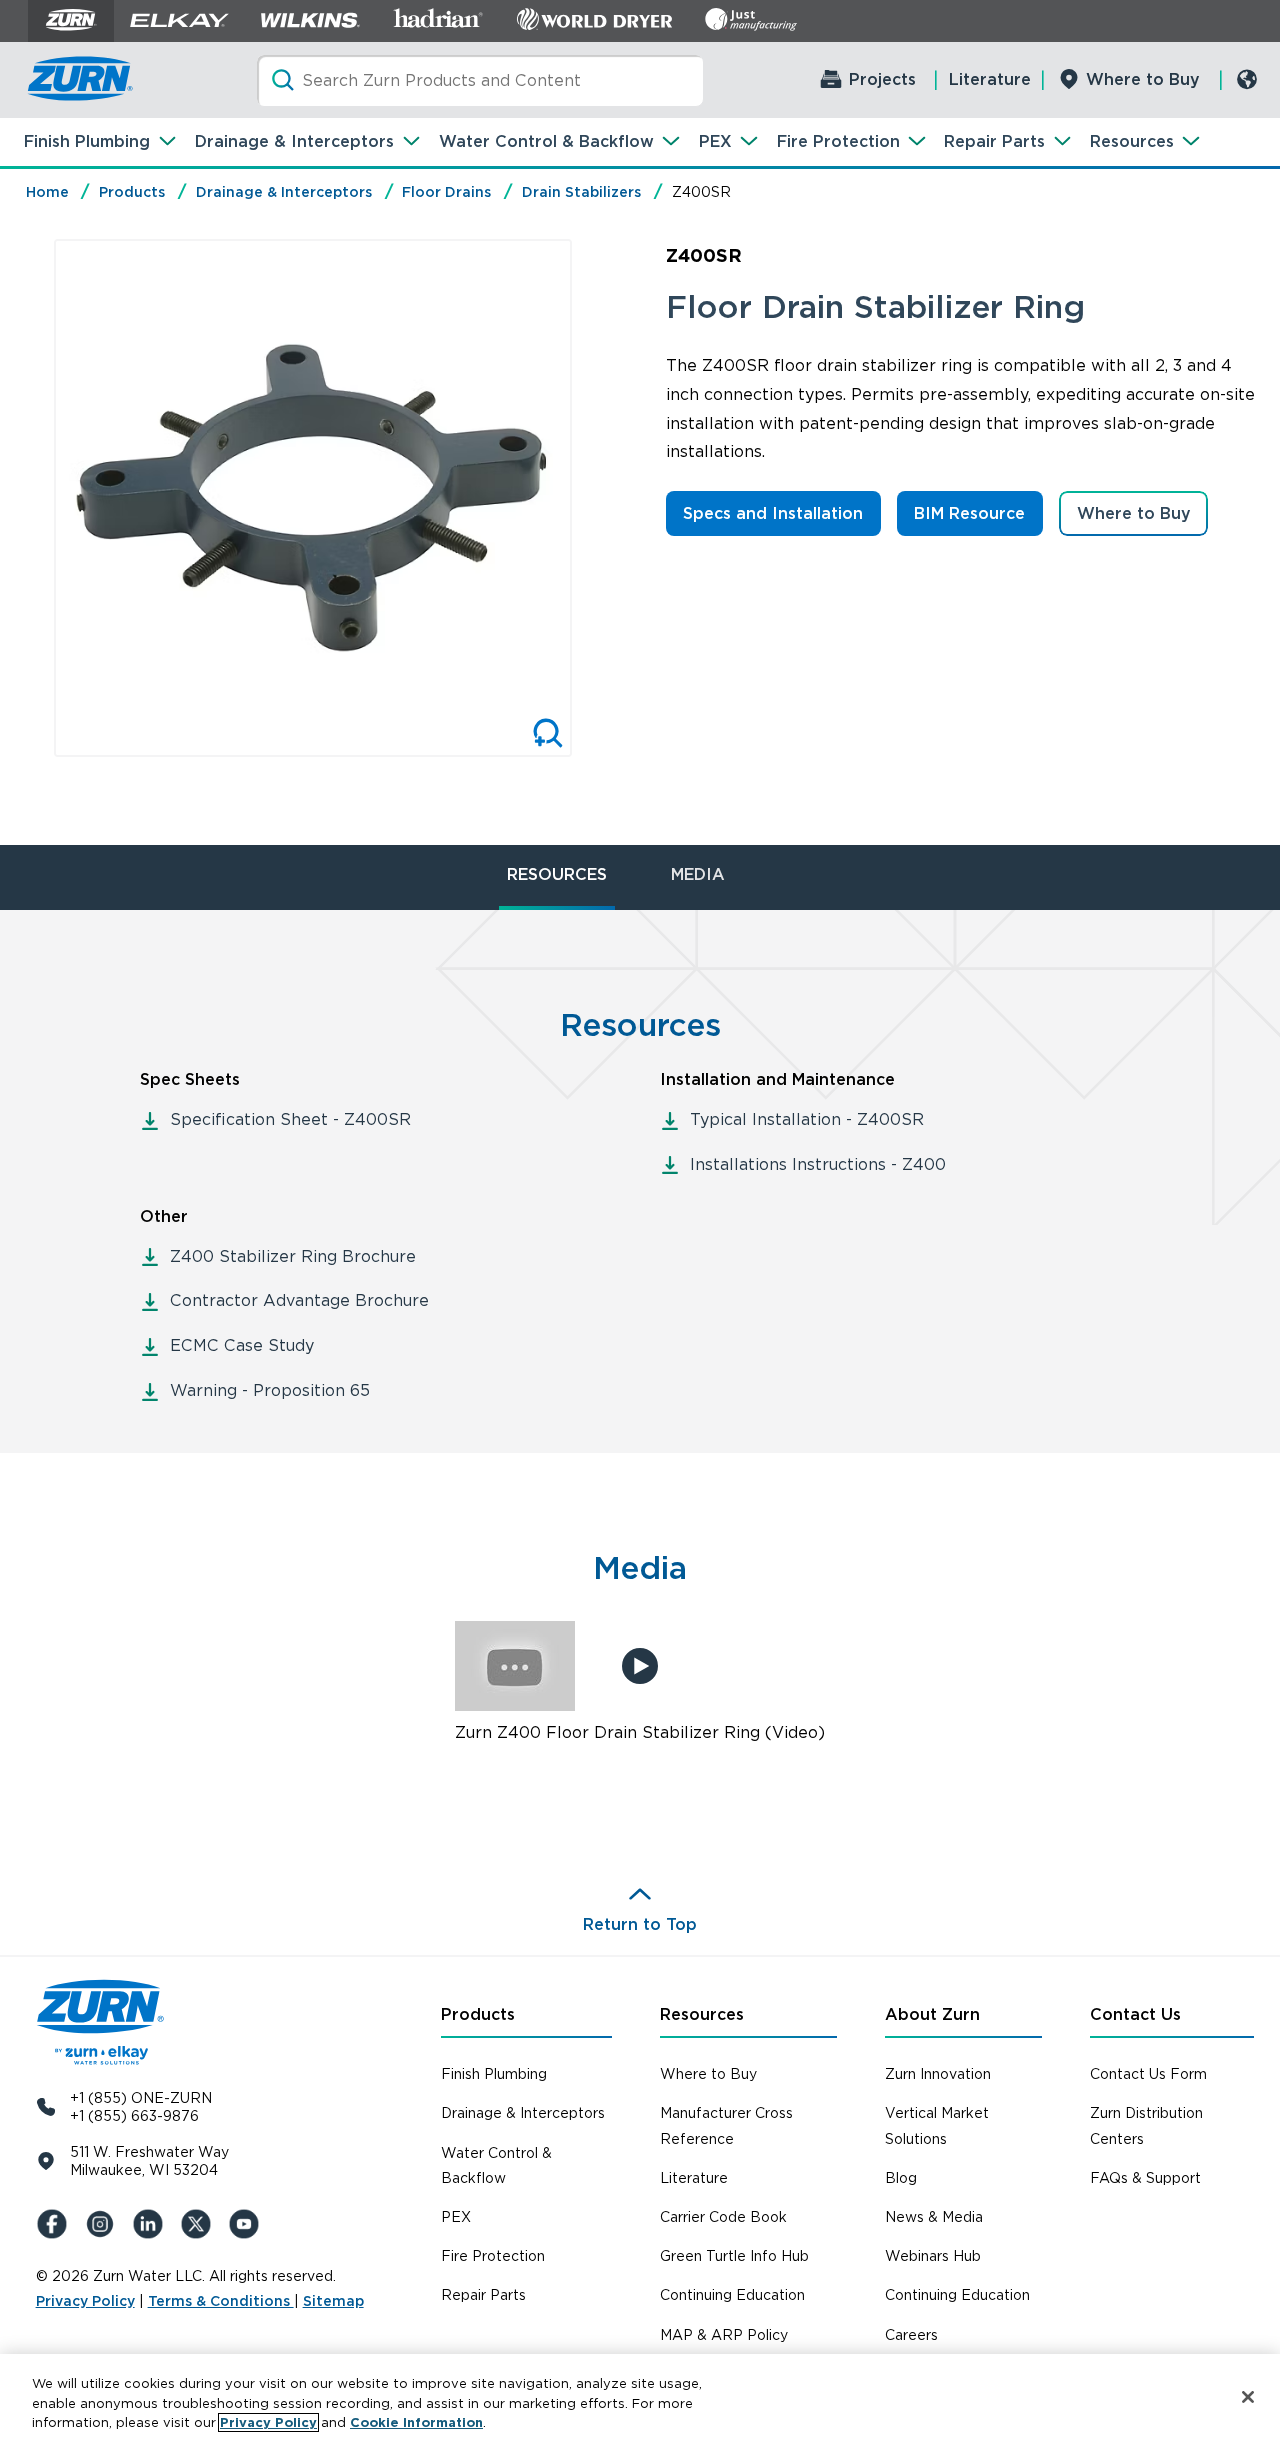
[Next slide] (593, 498)
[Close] (1248, 2397)
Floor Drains (446, 192)
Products (132, 192)
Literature (990, 79)
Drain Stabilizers (581, 192)
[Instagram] (104, 2224)
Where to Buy (1143, 79)
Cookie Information (416, 2422)
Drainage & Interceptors (294, 141)
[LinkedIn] (152, 2224)
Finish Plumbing (87, 141)
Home (47, 192)
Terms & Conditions (221, 2301)
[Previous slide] (33, 498)
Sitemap (333, 2301)
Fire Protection (838, 141)
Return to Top (640, 1924)
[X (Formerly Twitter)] (200, 2224)
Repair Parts (994, 141)
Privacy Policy (85, 2301)
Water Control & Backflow (546, 141)
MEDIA (698, 874)
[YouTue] (248, 2224)
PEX (715, 141)
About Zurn (932, 2014)
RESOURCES (557, 874)
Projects (882, 79)
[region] (640, 2398)
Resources (1132, 141)
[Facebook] (56, 2224)
